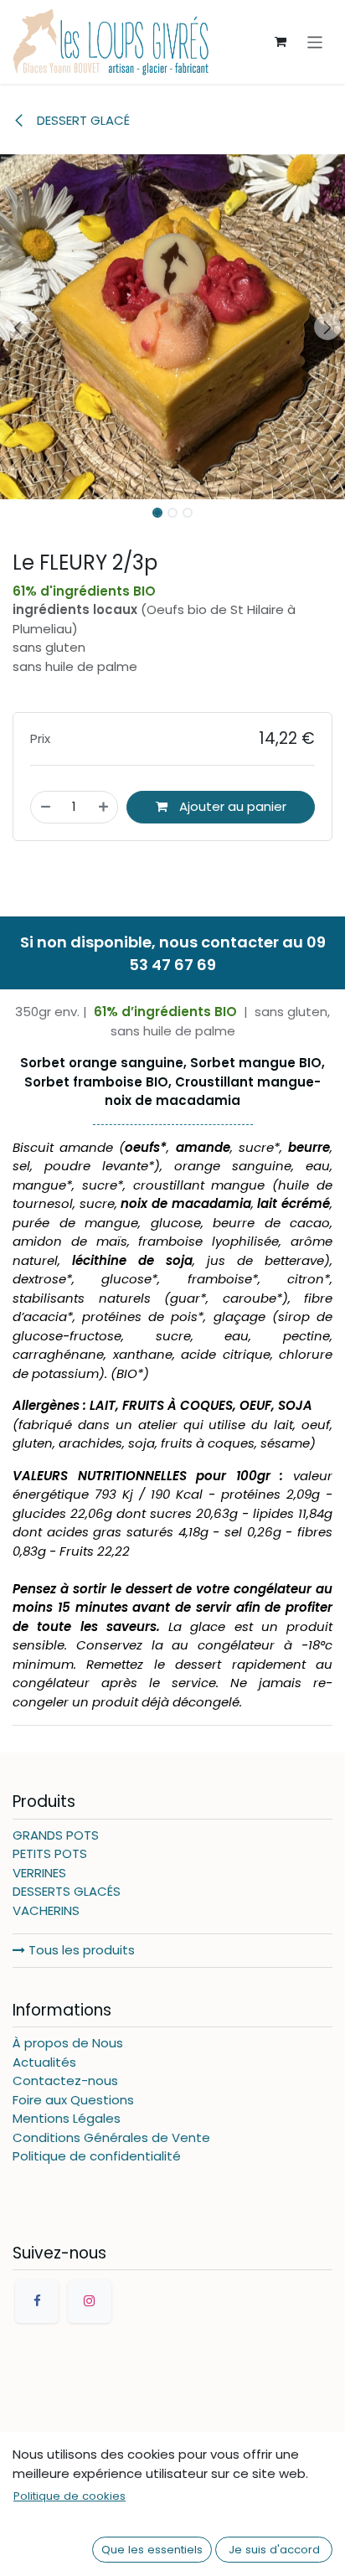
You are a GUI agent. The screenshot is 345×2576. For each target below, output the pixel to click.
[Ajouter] (103, 807)
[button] (17, 327)
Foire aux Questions (73, 2100)
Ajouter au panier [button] (231, 806)
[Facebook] (37, 2301)
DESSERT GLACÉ (82, 120)
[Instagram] (90, 2301)
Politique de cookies (70, 2496)
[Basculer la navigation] (315, 41)
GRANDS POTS (56, 1835)
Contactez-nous (65, 2080)
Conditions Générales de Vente (111, 2137)
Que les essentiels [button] (152, 2550)
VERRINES (39, 1873)
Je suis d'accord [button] (274, 2550)
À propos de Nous (68, 2043)
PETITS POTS (50, 1853)
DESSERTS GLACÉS (67, 1891)
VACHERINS (46, 1910)
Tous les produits (80, 1950)
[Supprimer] (46, 807)
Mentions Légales (67, 2118)
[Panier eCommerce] (281, 42)
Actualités (44, 2062)
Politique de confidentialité (97, 2156)
